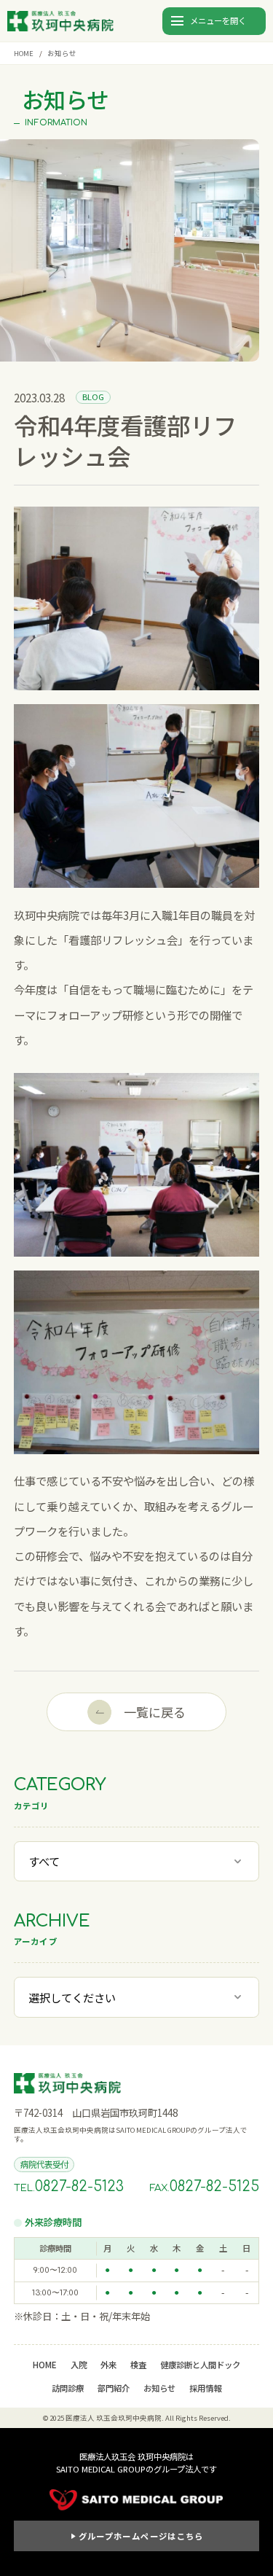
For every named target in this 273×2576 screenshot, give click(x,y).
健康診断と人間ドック (200, 2365)
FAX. (204, 2187)
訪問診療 (68, 2388)
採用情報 (205, 2388)
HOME (24, 53)
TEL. (69, 2187)
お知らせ (159, 2388)
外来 (108, 2365)
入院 (79, 2365)
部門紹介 (114, 2388)
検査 (138, 2365)
